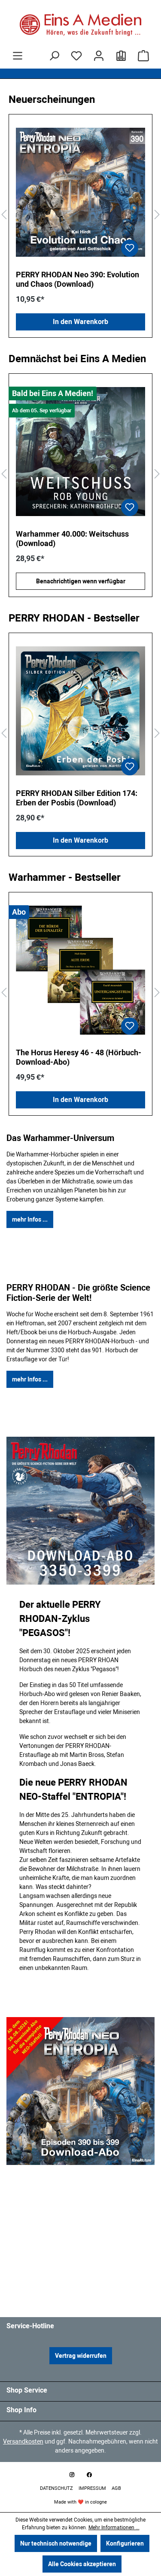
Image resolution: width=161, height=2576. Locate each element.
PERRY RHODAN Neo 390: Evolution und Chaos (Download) (77, 279)
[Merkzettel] (76, 56)
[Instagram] (72, 2475)
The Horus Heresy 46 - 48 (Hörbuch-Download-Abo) (79, 1057)
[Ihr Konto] (99, 56)
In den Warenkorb (80, 322)
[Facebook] (89, 2475)
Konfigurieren (125, 2543)
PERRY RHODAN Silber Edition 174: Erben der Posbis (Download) (77, 798)
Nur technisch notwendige (56, 2543)
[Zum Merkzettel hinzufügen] (130, 248)
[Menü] (18, 56)
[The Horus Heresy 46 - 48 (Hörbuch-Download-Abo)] (80, 970)
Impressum (93, 2488)
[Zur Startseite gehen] (80, 25)
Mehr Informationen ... (114, 2528)
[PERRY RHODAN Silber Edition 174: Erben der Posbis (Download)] (80, 711)
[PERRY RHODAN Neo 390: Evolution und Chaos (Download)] (80, 192)
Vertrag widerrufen (81, 2356)
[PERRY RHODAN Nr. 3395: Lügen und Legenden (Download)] (80, 452)
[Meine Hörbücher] (121, 56)
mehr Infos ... (30, 1219)
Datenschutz (57, 2488)
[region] (80, 215)
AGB (116, 2488)
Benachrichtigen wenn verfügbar (81, 581)
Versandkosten (23, 2441)
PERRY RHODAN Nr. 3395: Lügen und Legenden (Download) (80, 539)
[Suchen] (54, 56)
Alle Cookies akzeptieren (82, 2564)
